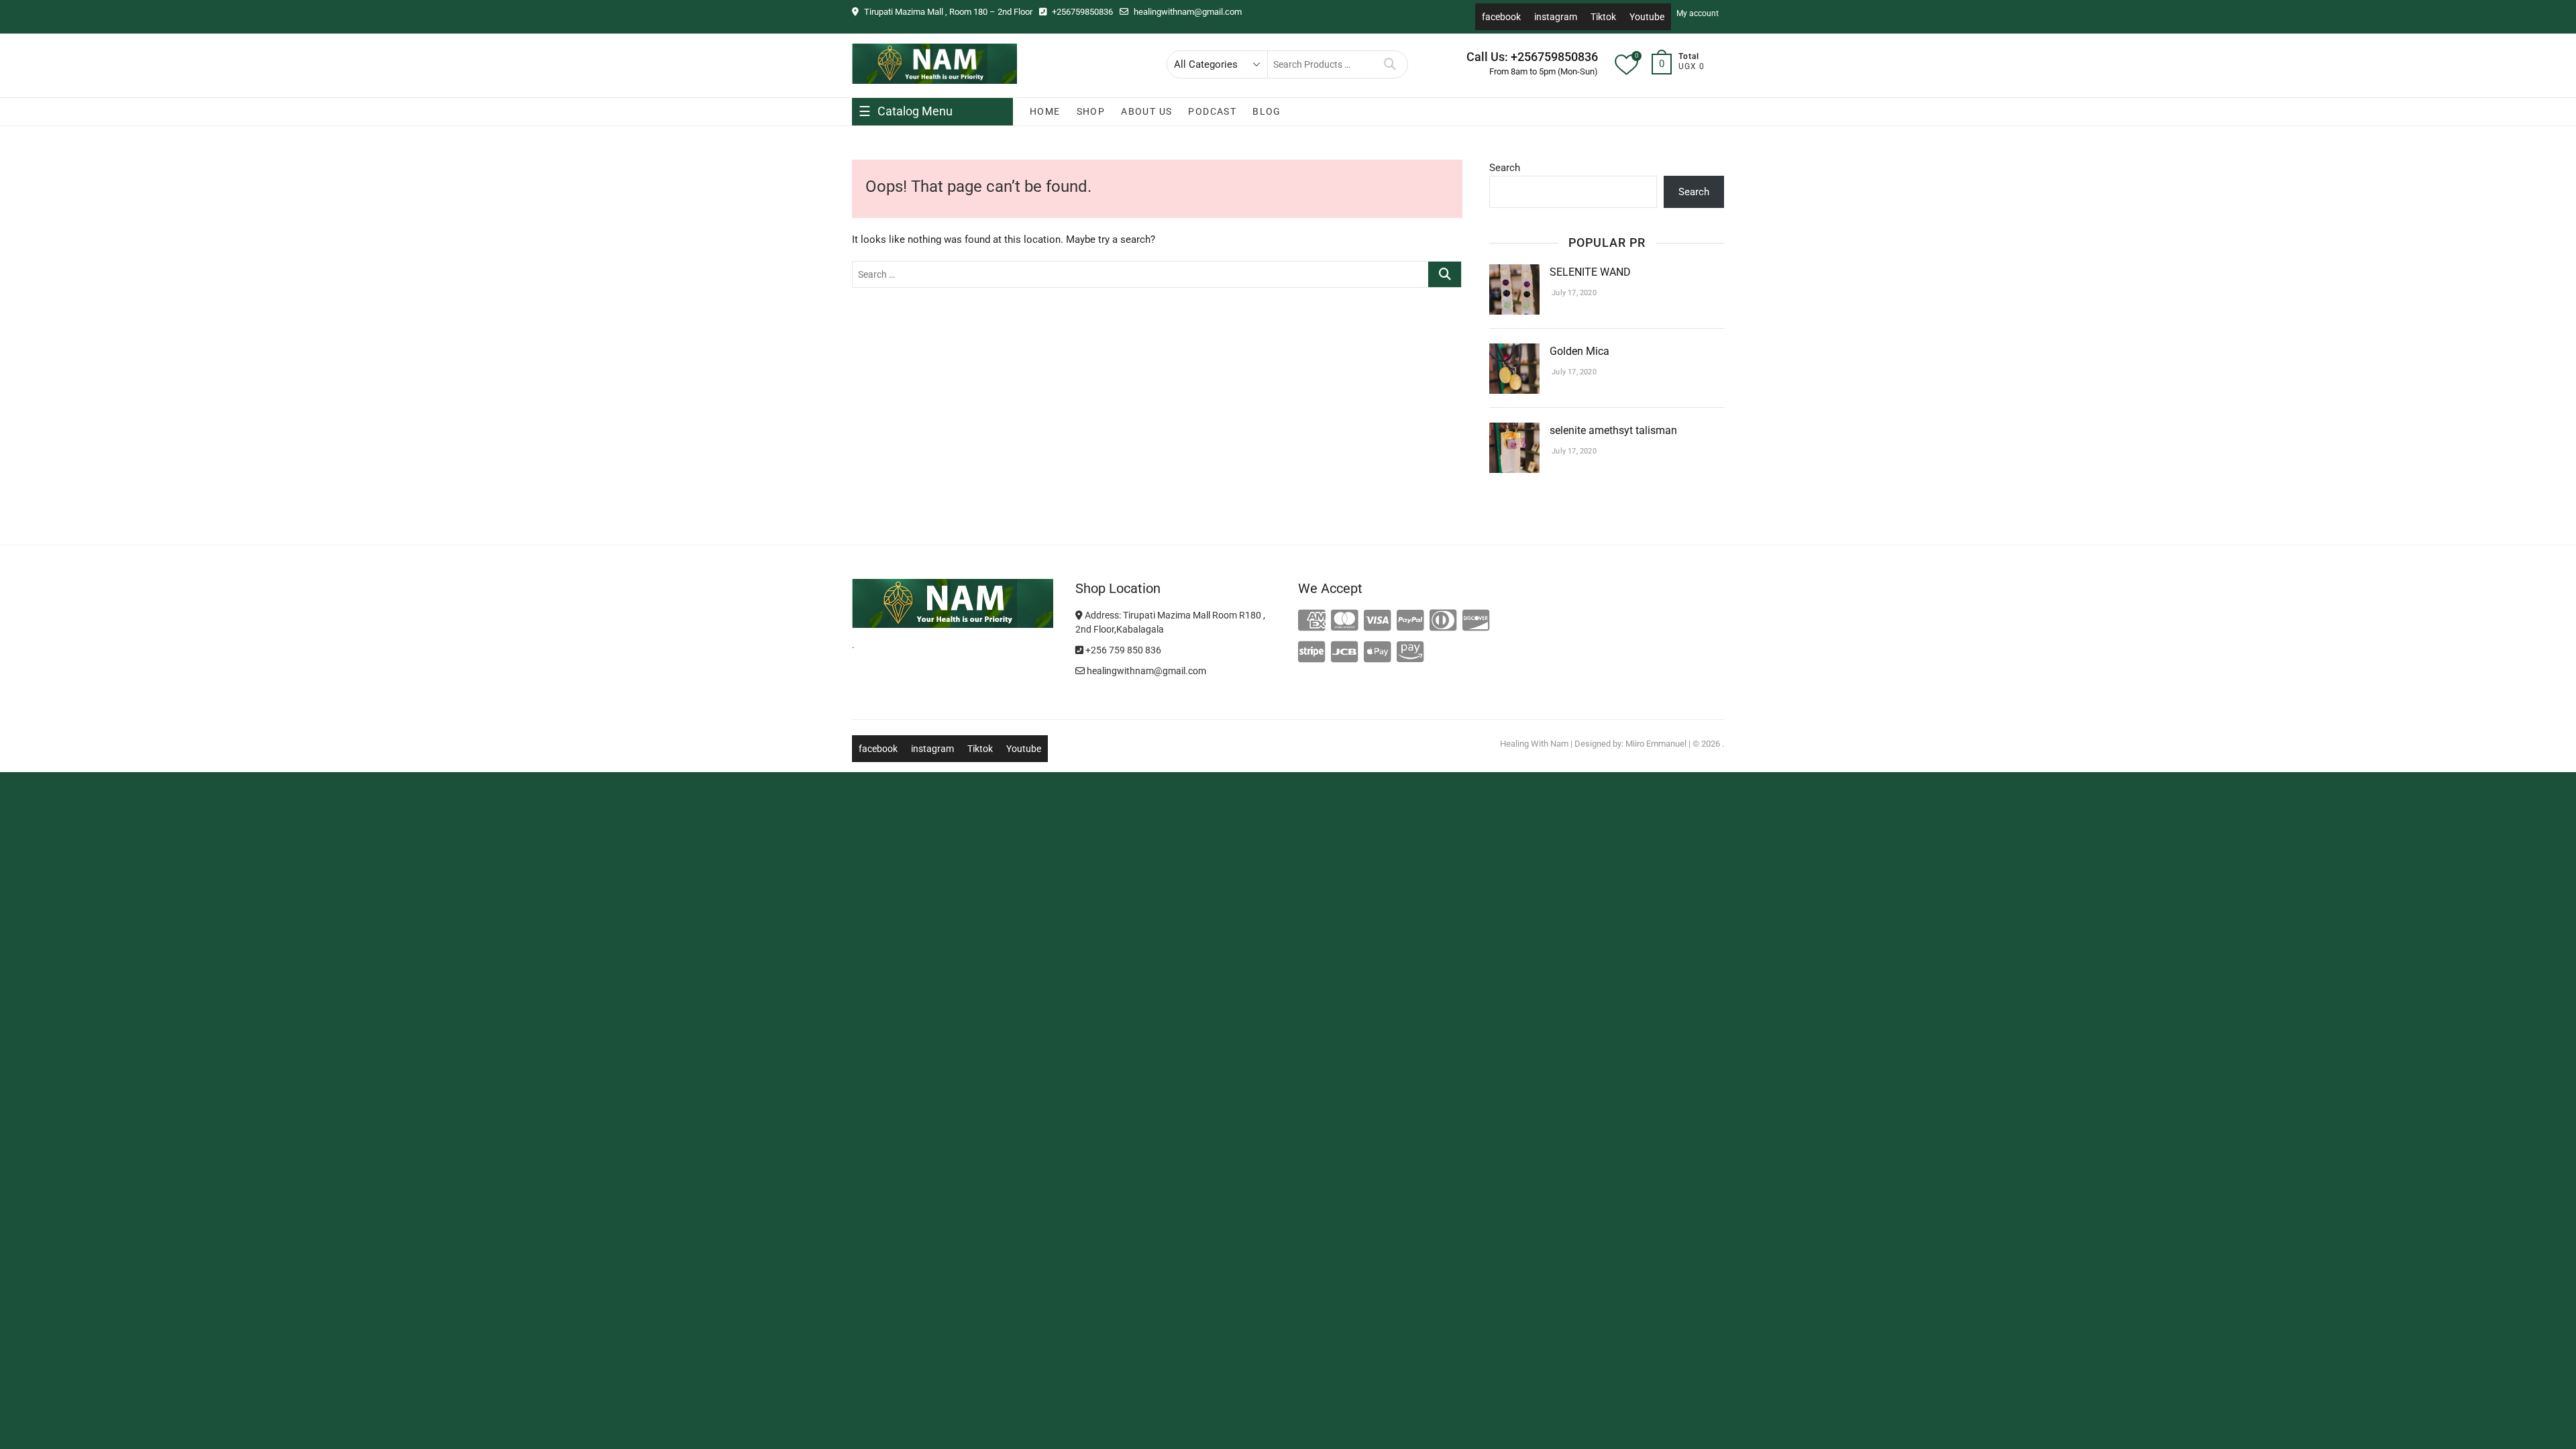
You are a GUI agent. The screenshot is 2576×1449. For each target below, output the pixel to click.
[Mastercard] (1345, 621)
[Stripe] (1312, 653)
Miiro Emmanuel (1656, 744)
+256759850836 (1081, 12)
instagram (1556, 17)
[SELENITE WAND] (1514, 272)
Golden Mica (1581, 351)
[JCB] (1345, 653)
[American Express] (1312, 621)
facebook (1501, 17)
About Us (1146, 111)
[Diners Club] (1443, 621)
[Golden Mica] (1514, 352)
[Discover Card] (1476, 621)
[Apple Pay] (1378, 653)
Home (1045, 111)
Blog (1267, 111)
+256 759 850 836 (1122, 650)
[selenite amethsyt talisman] (1514, 431)
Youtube (1647, 17)
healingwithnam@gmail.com (1187, 12)
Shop (1091, 111)
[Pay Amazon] (1410, 653)
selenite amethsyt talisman (1613, 430)
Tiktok (1603, 17)
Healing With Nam (1534, 744)
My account (1698, 13)
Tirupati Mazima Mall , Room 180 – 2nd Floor (947, 12)
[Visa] (1378, 621)
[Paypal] (1410, 621)
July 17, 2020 (1573, 293)
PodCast (1212, 111)
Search (1390, 64)
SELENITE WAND (1590, 272)
